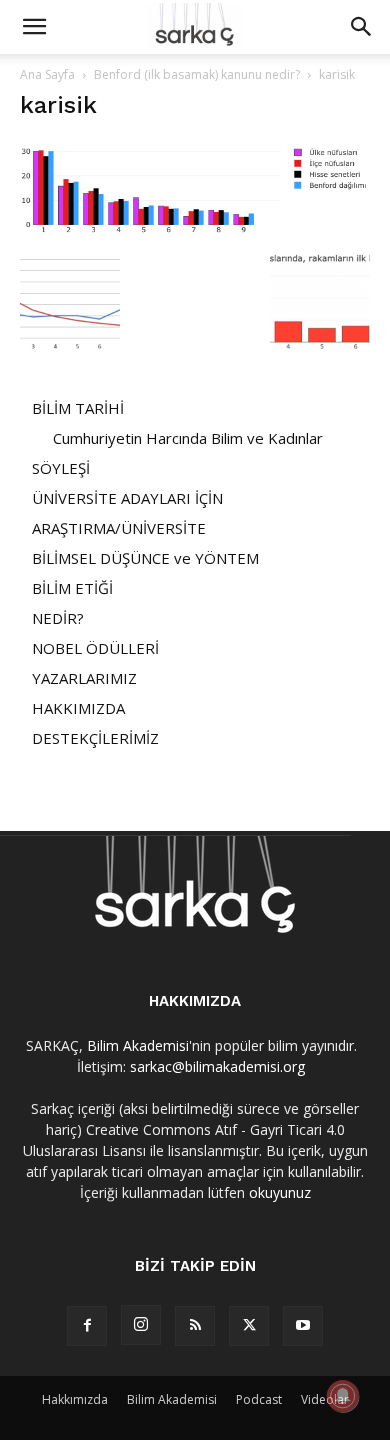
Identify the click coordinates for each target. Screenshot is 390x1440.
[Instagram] (141, 1325)
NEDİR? (58, 618)
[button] (34, 27)
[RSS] (195, 1326)
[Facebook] (87, 1326)
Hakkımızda (75, 1399)
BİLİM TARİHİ (78, 408)
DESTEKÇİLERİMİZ (95, 738)
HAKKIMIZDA (78, 708)
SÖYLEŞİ (61, 468)
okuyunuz (280, 1192)
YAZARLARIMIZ (84, 678)
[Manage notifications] (343, 1396)
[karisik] (195, 232)
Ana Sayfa (47, 74)
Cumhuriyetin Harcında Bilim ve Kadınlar (188, 438)
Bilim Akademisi (138, 1045)
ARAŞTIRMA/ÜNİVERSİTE (119, 528)
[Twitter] (249, 1326)
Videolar (325, 1399)
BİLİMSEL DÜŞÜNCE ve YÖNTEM (145, 558)
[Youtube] (303, 1326)
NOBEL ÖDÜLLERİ (95, 648)
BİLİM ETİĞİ (72, 588)
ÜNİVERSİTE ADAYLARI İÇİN (127, 498)
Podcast (259, 1399)
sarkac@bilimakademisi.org (217, 1066)
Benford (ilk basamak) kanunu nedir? (197, 74)
